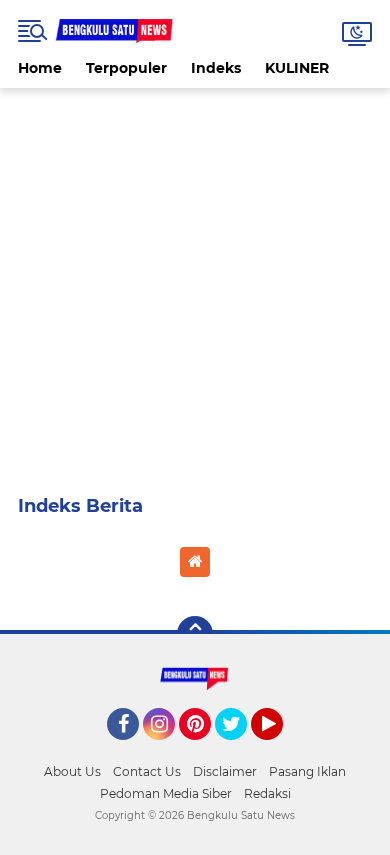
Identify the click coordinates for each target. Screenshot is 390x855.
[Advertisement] (195, 283)
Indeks (216, 68)
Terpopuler (126, 68)
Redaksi (267, 793)
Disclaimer (225, 771)
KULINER (297, 68)
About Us (72, 771)
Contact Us (147, 771)
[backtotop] (195, 634)
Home (40, 68)
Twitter (240, 749)
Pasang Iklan (307, 771)
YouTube (280, 749)
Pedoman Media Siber (166, 793)
